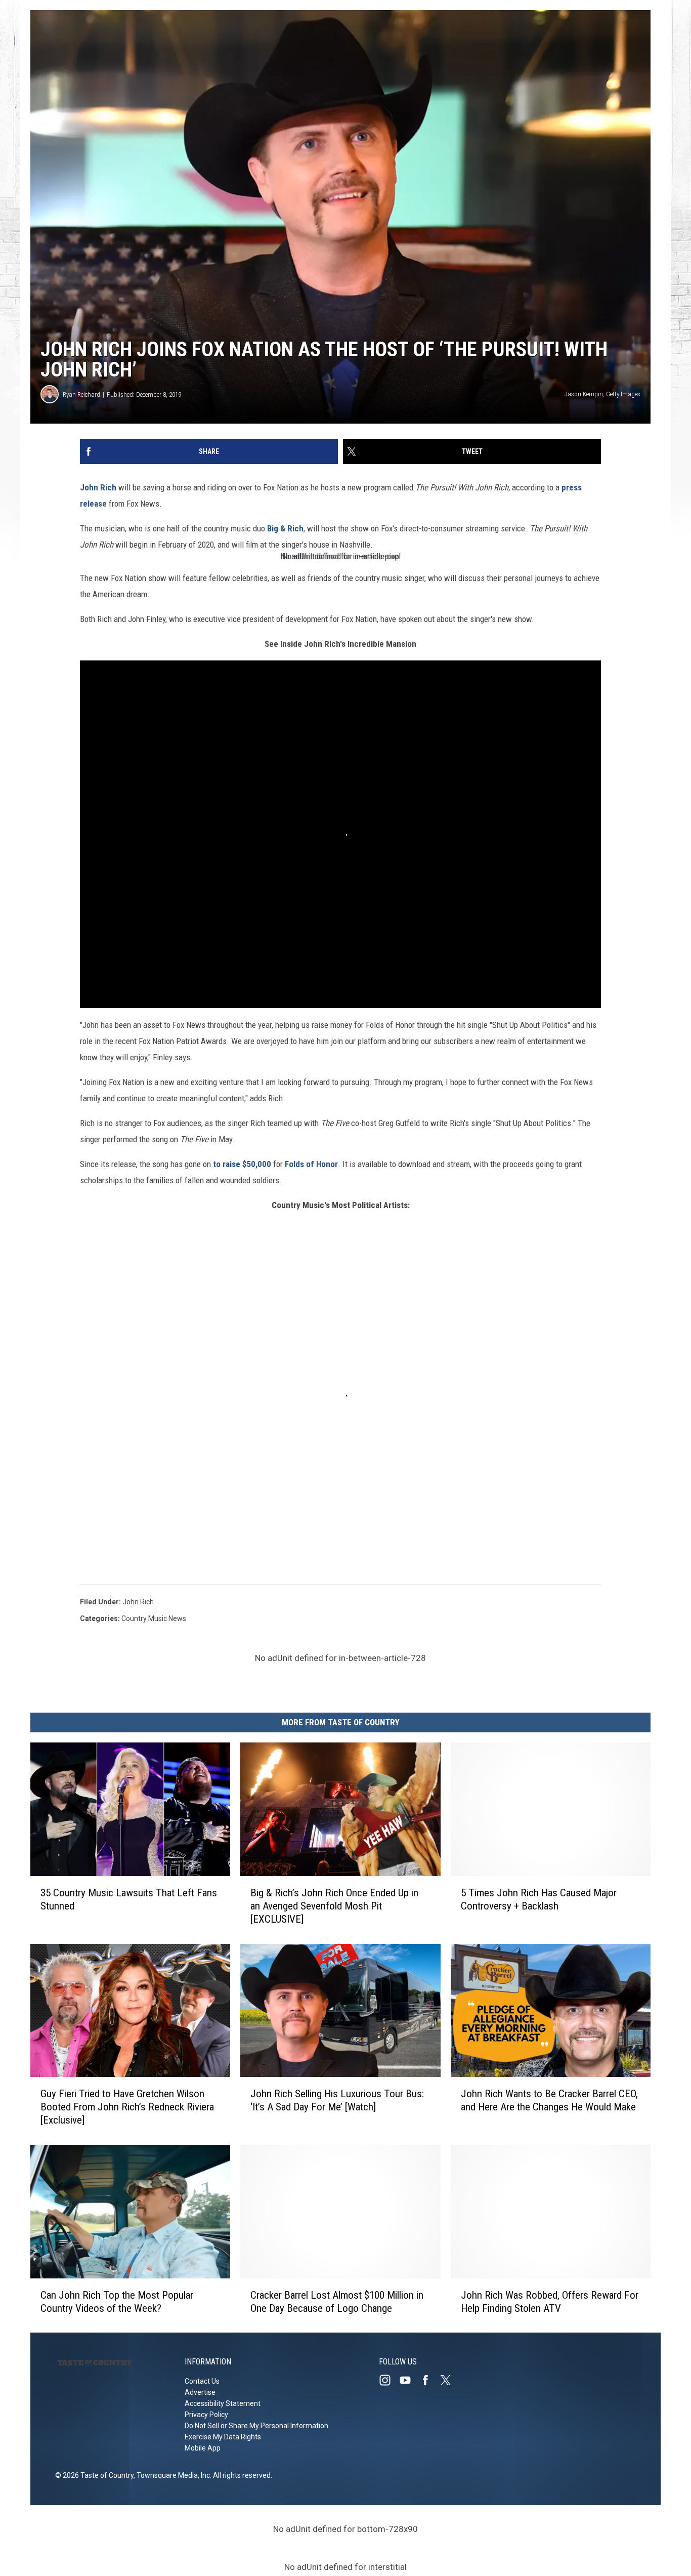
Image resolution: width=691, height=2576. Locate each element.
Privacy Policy (206, 2415)
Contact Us (202, 2381)
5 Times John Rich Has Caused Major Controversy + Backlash (539, 1899)
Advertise (200, 2392)
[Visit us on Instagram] (389, 2380)
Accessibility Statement (223, 2403)
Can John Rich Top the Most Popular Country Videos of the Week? (117, 2301)
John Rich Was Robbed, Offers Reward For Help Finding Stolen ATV (550, 2301)
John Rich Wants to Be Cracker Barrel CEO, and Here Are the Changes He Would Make (549, 2100)
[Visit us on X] (450, 2380)
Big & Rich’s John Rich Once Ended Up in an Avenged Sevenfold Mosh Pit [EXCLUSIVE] (334, 1905)
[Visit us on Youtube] (409, 2380)
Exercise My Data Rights (223, 2437)
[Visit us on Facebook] (429, 2380)
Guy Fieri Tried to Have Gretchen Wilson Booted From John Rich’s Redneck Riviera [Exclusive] (127, 2107)
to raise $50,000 (242, 1164)
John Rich (98, 487)
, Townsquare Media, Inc (172, 2475)
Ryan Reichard (81, 394)
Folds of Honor (311, 1164)
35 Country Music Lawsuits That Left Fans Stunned (129, 1899)
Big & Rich (285, 528)
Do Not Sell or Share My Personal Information (256, 2426)
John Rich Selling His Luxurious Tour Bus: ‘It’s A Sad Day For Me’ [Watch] (337, 2100)
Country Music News (154, 1618)
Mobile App (203, 2448)
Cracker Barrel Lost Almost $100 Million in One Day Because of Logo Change (337, 2301)
